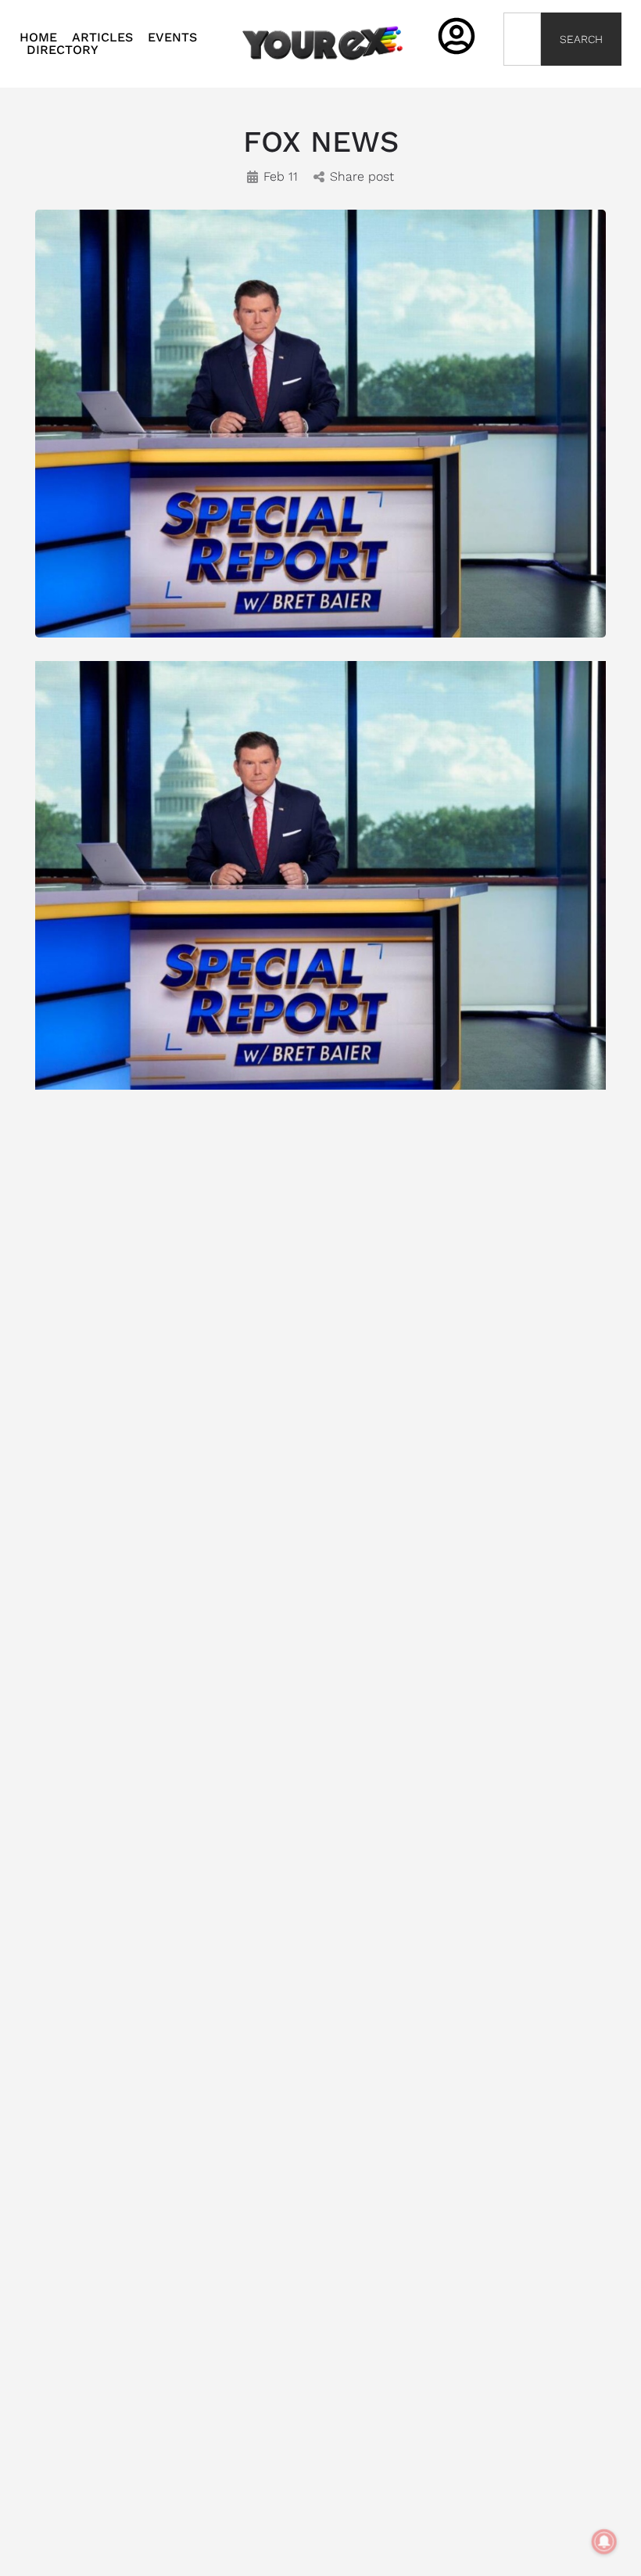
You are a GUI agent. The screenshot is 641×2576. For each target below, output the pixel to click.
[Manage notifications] (604, 2542)
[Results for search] (523, 75)
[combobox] (523, 39)
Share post (362, 176)
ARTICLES (102, 38)
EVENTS (172, 38)
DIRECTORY (63, 50)
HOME (38, 38)
